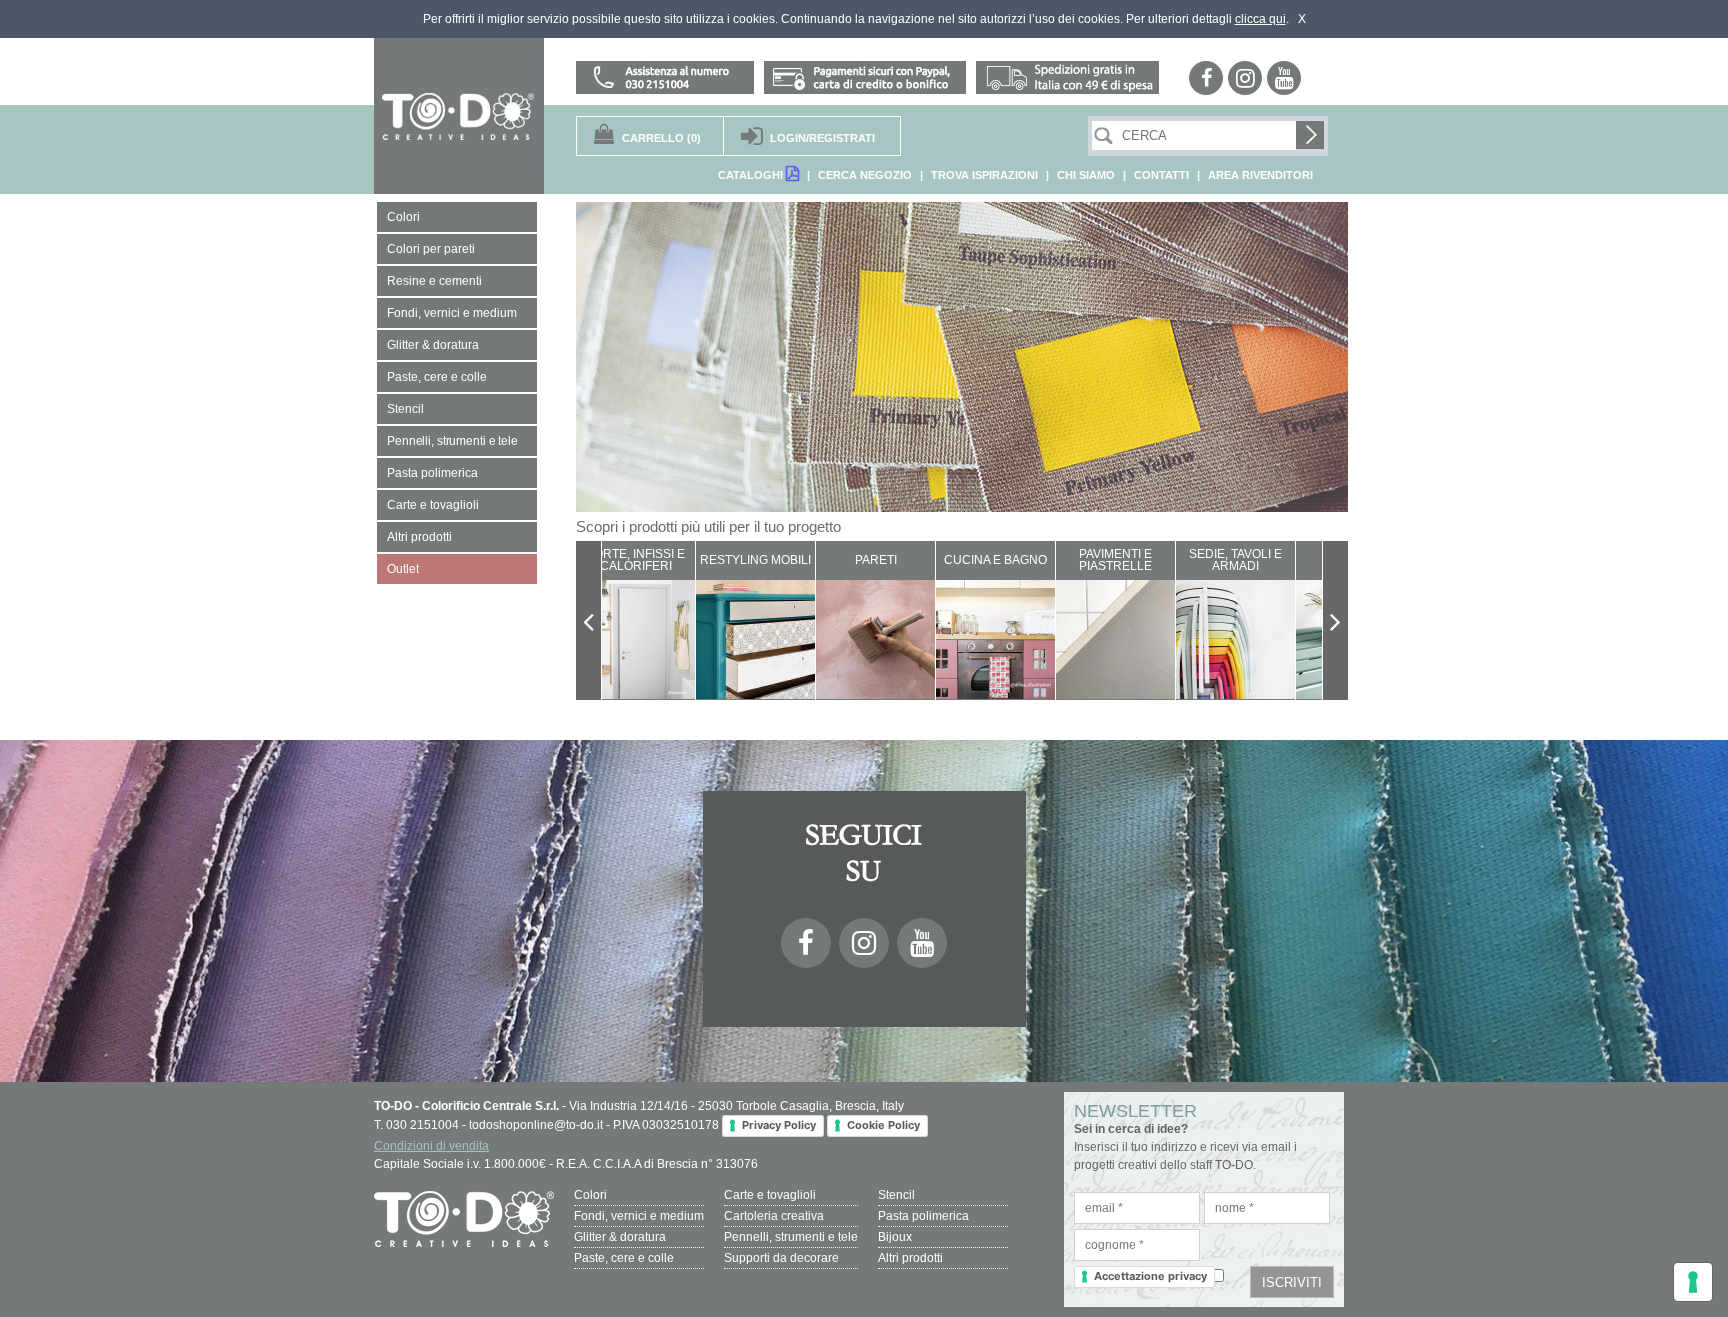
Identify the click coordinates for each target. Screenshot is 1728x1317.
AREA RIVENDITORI (1260, 175)
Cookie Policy (883, 1125)
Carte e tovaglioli (770, 1195)
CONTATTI (1161, 175)
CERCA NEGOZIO (865, 175)
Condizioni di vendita (431, 1146)
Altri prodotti (910, 1258)
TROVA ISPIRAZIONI (984, 175)
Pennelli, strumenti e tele (791, 1237)
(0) (661, 138)
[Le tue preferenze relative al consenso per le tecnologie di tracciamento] (1693, 1282)
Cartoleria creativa (774, 1216)
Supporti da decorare (781, 1258)
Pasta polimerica (923, 1216)
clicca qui (1260, 19)
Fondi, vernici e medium (639, 1216)
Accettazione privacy (1150, 1276)
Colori (590, 1195)
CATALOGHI (752, 175)
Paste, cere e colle (624, 1258)
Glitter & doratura (620, 1237)
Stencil (896, 1195)
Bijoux (895, 1237)
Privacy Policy (779, 1125)
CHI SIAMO (1086, 175)
